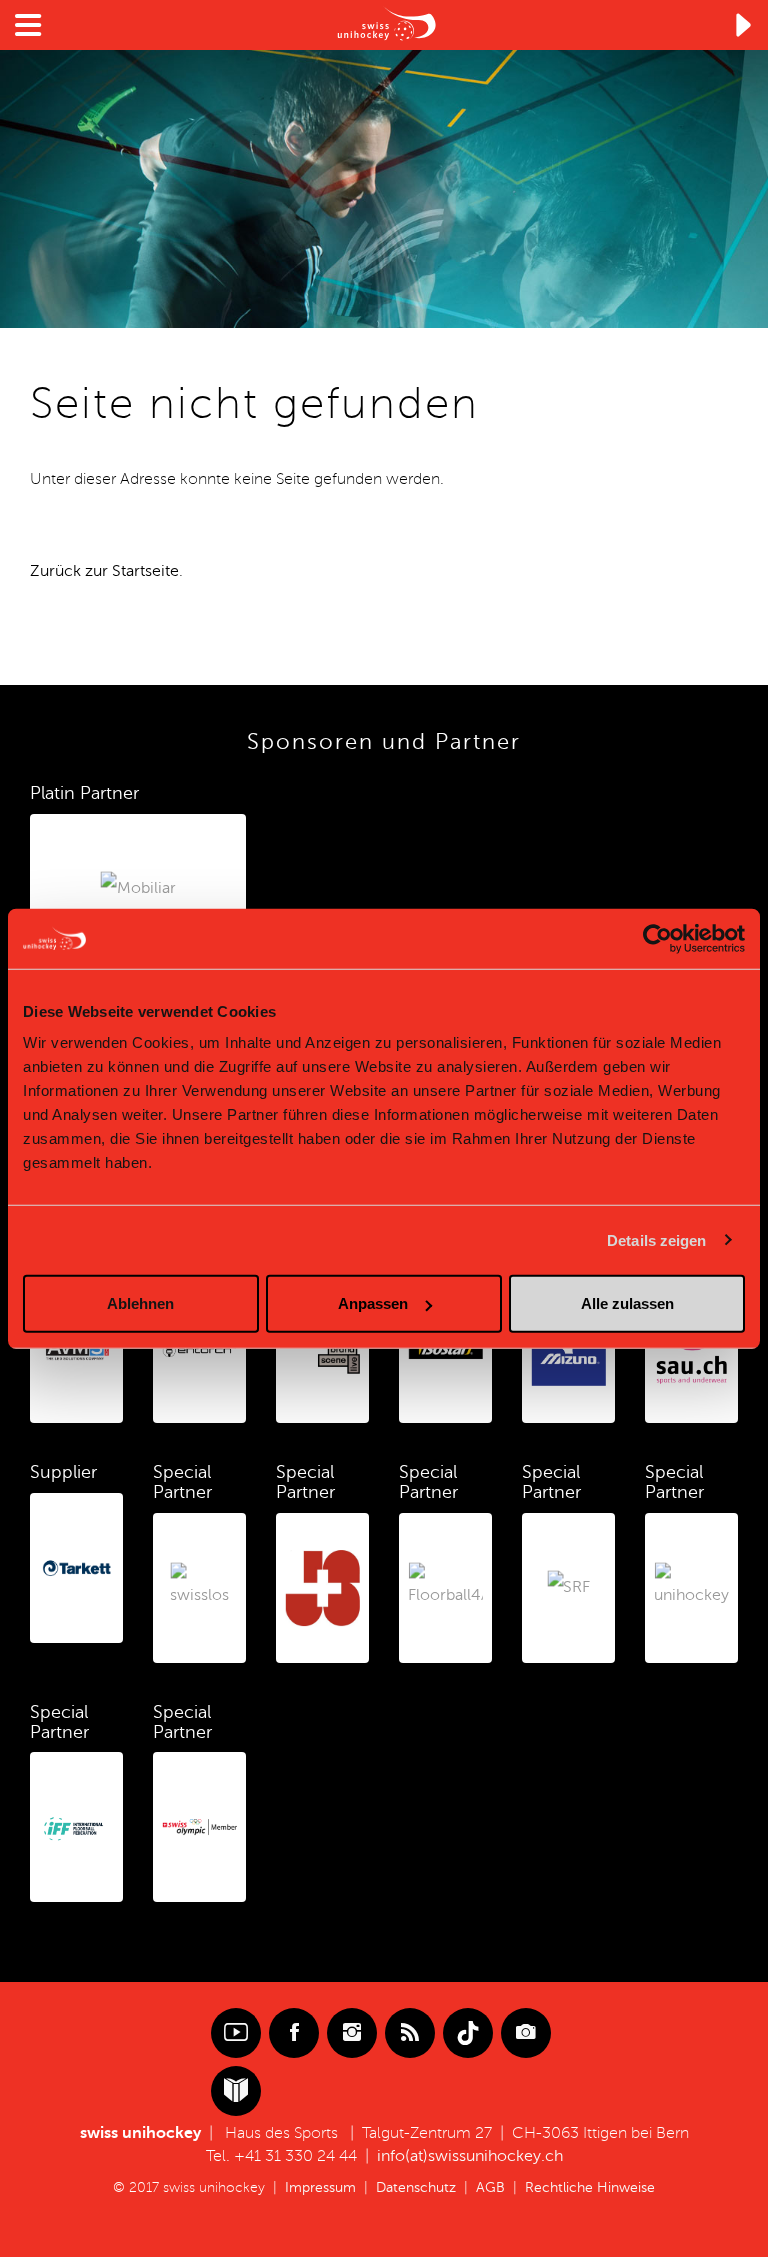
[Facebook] (294, 2033)
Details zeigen (656, 1239)
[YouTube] (236, 2033)
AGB (490, 2187)
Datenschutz (416, 2187)
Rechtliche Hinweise (590, 2187)
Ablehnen (140, 1303)
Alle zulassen (627, 1303)
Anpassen (373, 1303)
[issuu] (236, 2091)
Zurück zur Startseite (104, 571)
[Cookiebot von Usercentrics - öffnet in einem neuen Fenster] (657, 938)
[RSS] (410, 2033)
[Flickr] (526, 2033)
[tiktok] (468, 2033)
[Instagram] (352, 2033)
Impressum (320, 2187)
